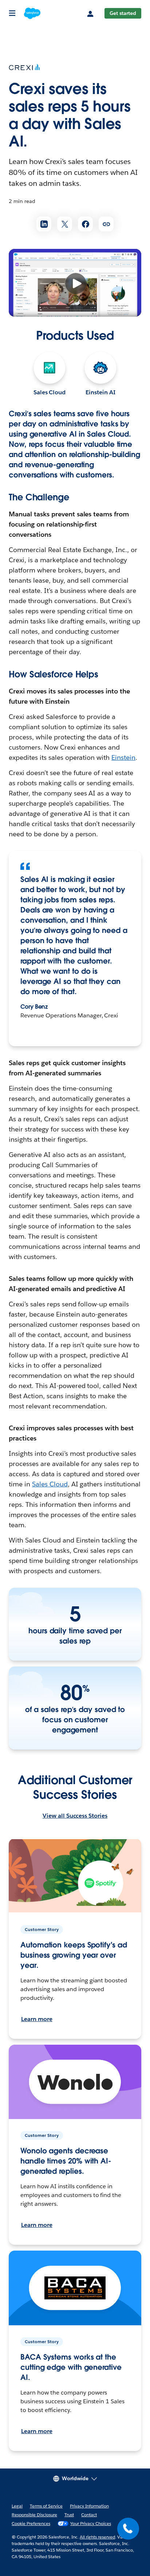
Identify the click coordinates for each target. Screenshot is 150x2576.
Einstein (123, 757)
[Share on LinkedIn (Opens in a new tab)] (44, 224)
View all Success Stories (75, 1816)
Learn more (37, 2019)
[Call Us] (128, 2529)
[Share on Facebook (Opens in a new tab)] (85, 224)
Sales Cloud (50, 392)
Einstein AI (100, 392)
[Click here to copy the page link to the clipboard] (106, 224)
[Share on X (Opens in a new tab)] (65, 224)
